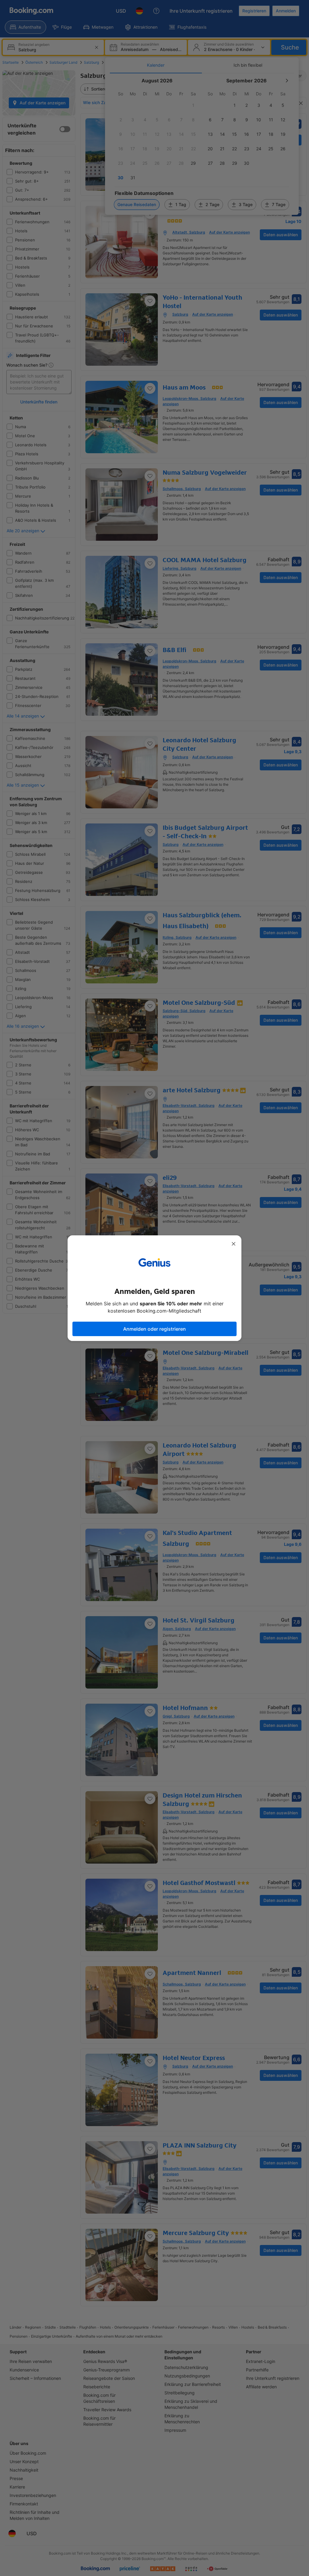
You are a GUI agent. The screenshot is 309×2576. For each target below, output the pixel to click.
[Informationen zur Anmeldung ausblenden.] (234, 1244)
